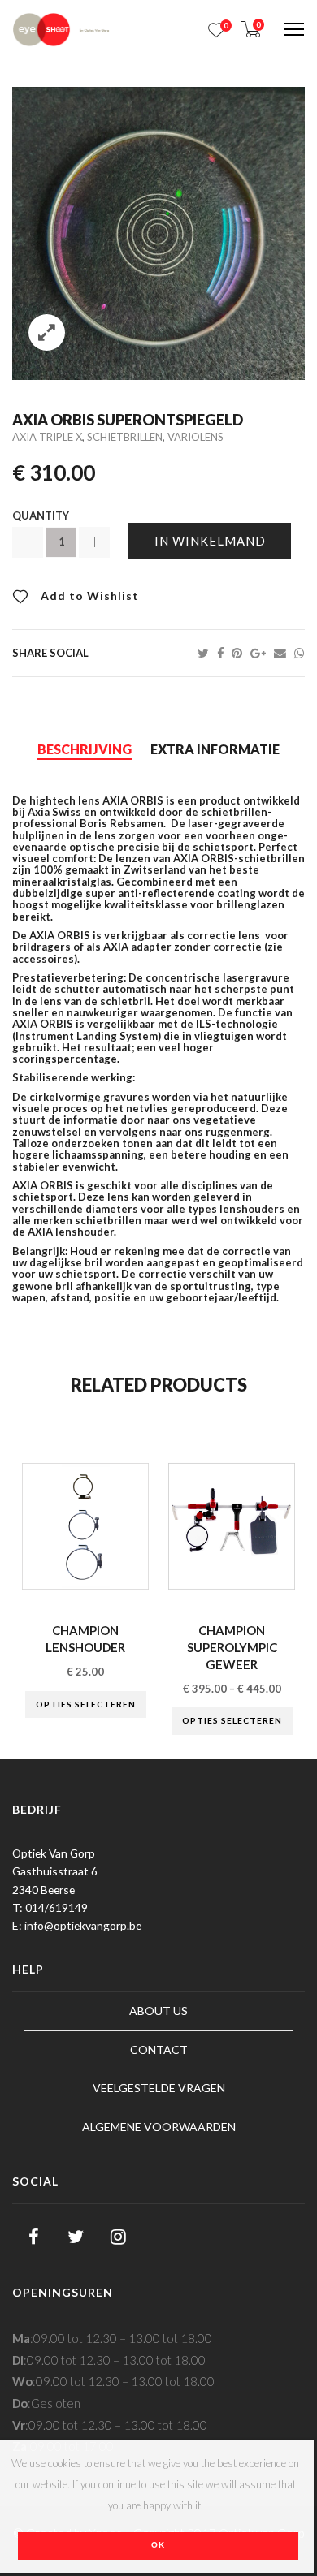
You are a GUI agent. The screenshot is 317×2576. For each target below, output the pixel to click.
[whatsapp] (300, 653)
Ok (158, 2545)
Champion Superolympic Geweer (232, 1647)
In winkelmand (210, 541)
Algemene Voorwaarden (159, 2127)
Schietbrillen (125, 437)
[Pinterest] (241, 653)
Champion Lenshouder (85, 1639)
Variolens (195, 437)
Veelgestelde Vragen (159, 2088)
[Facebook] (224, 653)
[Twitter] (207, 653)
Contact (159, 2050)
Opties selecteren (86, 1704)
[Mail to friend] (284, 653)
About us (158, 2011)
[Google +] (262, 653)
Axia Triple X (47, 437)
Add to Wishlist (88, 595)
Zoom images (47, 332)
